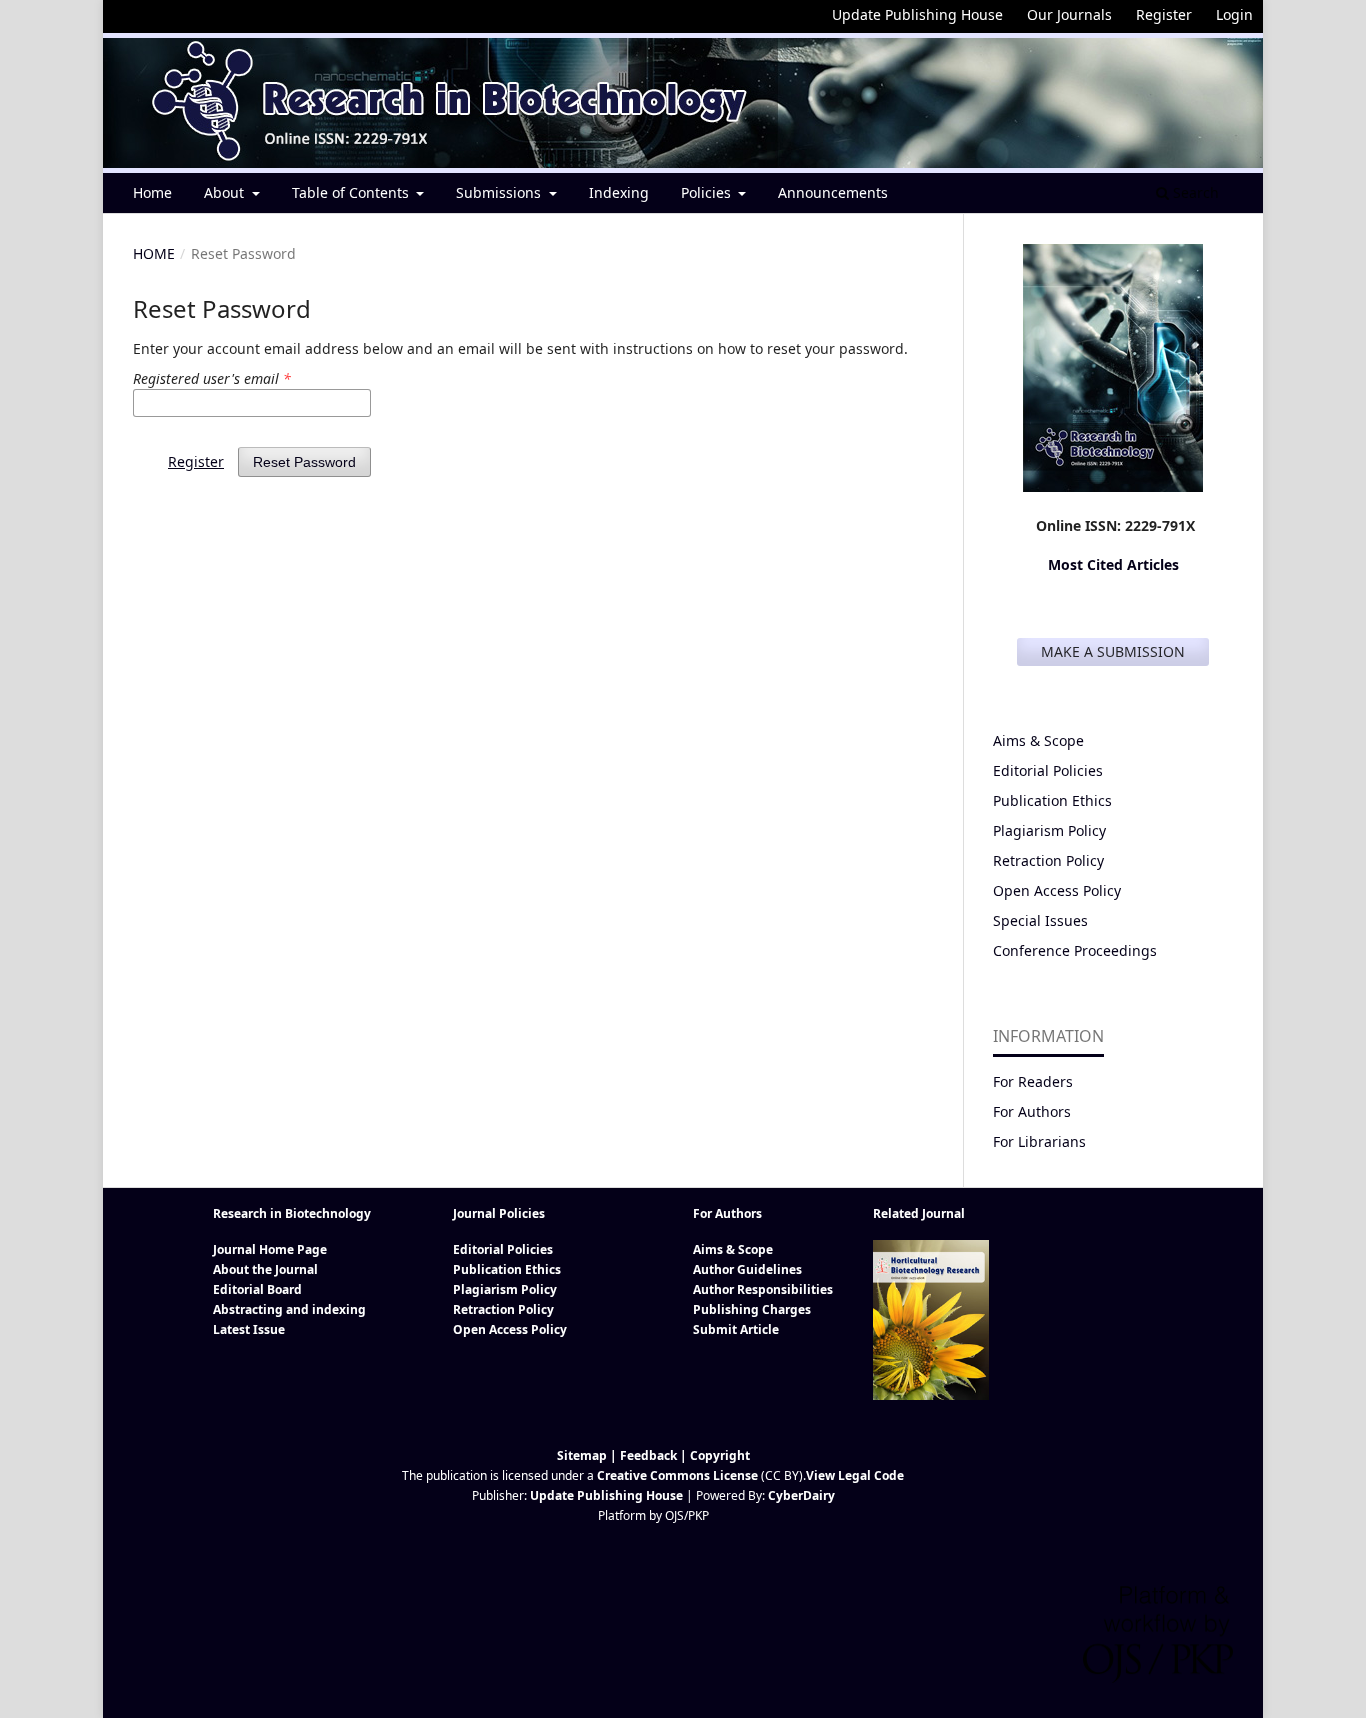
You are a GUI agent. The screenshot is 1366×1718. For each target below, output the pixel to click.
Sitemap (582, 1455)
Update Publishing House (917, 14)
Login (1234, 14)
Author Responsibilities (763, 1289)
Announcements (833, 192)
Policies (708, 192)
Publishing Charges (752, 1309)
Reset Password (304, 462)
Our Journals (1069, 14)
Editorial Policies (1048, 770)
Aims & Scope (1038, 740)
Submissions (500, 192)
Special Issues (1040, 920)
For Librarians (1039, 1141)
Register (1164, 14)
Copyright (720, 1455)
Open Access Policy (1057, 890)
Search (1194, 192)
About (226, 192)
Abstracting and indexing (289, 1309)
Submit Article (736, 1329)
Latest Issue (249, 1329)
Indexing (619, 192)
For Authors (1032, 1111)
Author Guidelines (747, 1269)
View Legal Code (855, 1475)
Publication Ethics (1052, 800)
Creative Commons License (677, 1475)
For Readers (1033, 1081)
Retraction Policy (1048, 860)
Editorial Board (257, 1289)
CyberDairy (801, 1495)
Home (152, 192)
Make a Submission (1113, 651)
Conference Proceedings (1075, 950)
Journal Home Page (270, 1249)
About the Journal (265, 1269)
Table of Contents (352, 192)
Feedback (648, 1455)
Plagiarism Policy (1049, 830)
